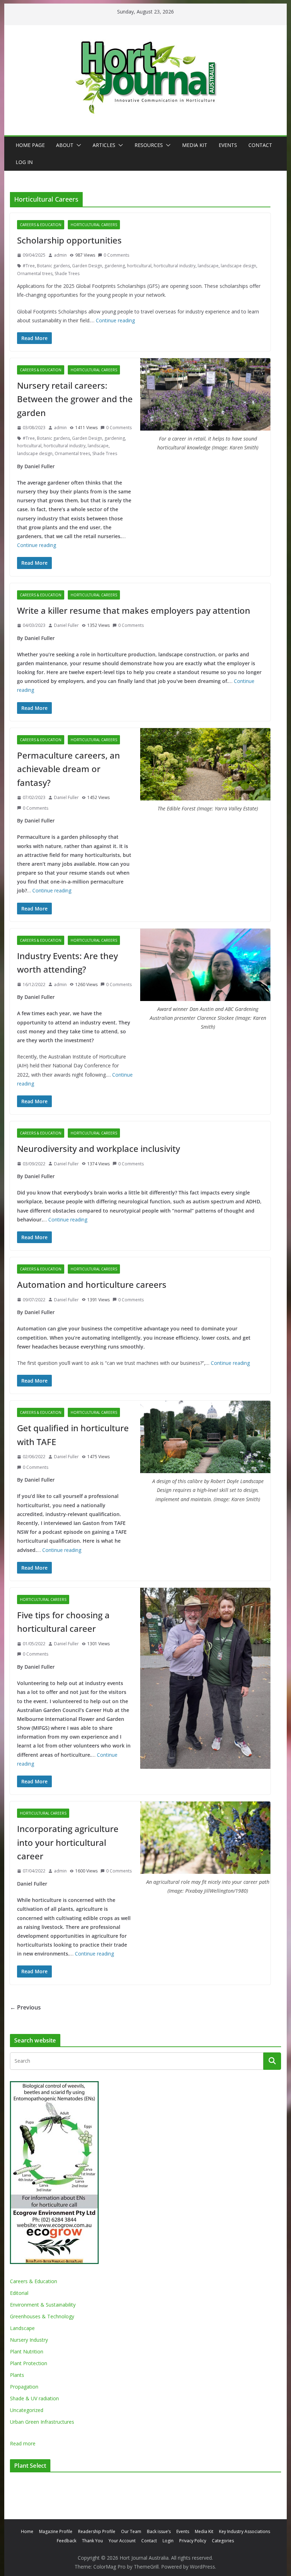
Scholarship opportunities (69, 240)
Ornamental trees (35, 274)
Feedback (67, 2541)
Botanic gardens (53, 266)
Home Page (30, 145)
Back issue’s (159, 2531)
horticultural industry (175, 266)
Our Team (131, 2531)
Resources (149, 145)
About (65, 145)
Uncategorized (27, 2410)
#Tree (29, 266)
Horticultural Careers (94, 225)
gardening (115, 266)
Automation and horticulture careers (92, 1284)
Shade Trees (67, 274)
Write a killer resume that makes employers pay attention (134, 610)
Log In (24, 162)
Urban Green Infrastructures (42, 2422)
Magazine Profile (56, 2531)
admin (60, 255)
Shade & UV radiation (34, 2398)
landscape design (238, 266)
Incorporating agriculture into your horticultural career (68, 1842)
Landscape (22, 2328)
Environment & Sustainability (43, 2305)
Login (168, 2541)
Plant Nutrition (27, 2351)
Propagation (24, 2387)
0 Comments (116, 255)
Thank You (92, 2541)
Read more (23, 2444)
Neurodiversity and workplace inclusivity (98, 1148)
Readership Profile (97, 2531)
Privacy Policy (193, 2541)
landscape (208, 266)
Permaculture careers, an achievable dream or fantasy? (68, 769)
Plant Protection (29, 2363)
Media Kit (195, 145)
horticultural (139, 266)
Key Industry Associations (245, 2531)
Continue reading (115, 320)
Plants (17, 2375)
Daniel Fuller (66, 625)
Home (27, 2531)
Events (228, 145)
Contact (260, 145)
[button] (77, 145)
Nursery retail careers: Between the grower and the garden (75, 399)
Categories (223, 2541)
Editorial (19, 2293)
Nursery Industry (29, 2340)
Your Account (122, 2541)
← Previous (25, 2007)
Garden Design (87, 266)
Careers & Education (41, 225)
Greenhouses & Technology (42, 2316)
